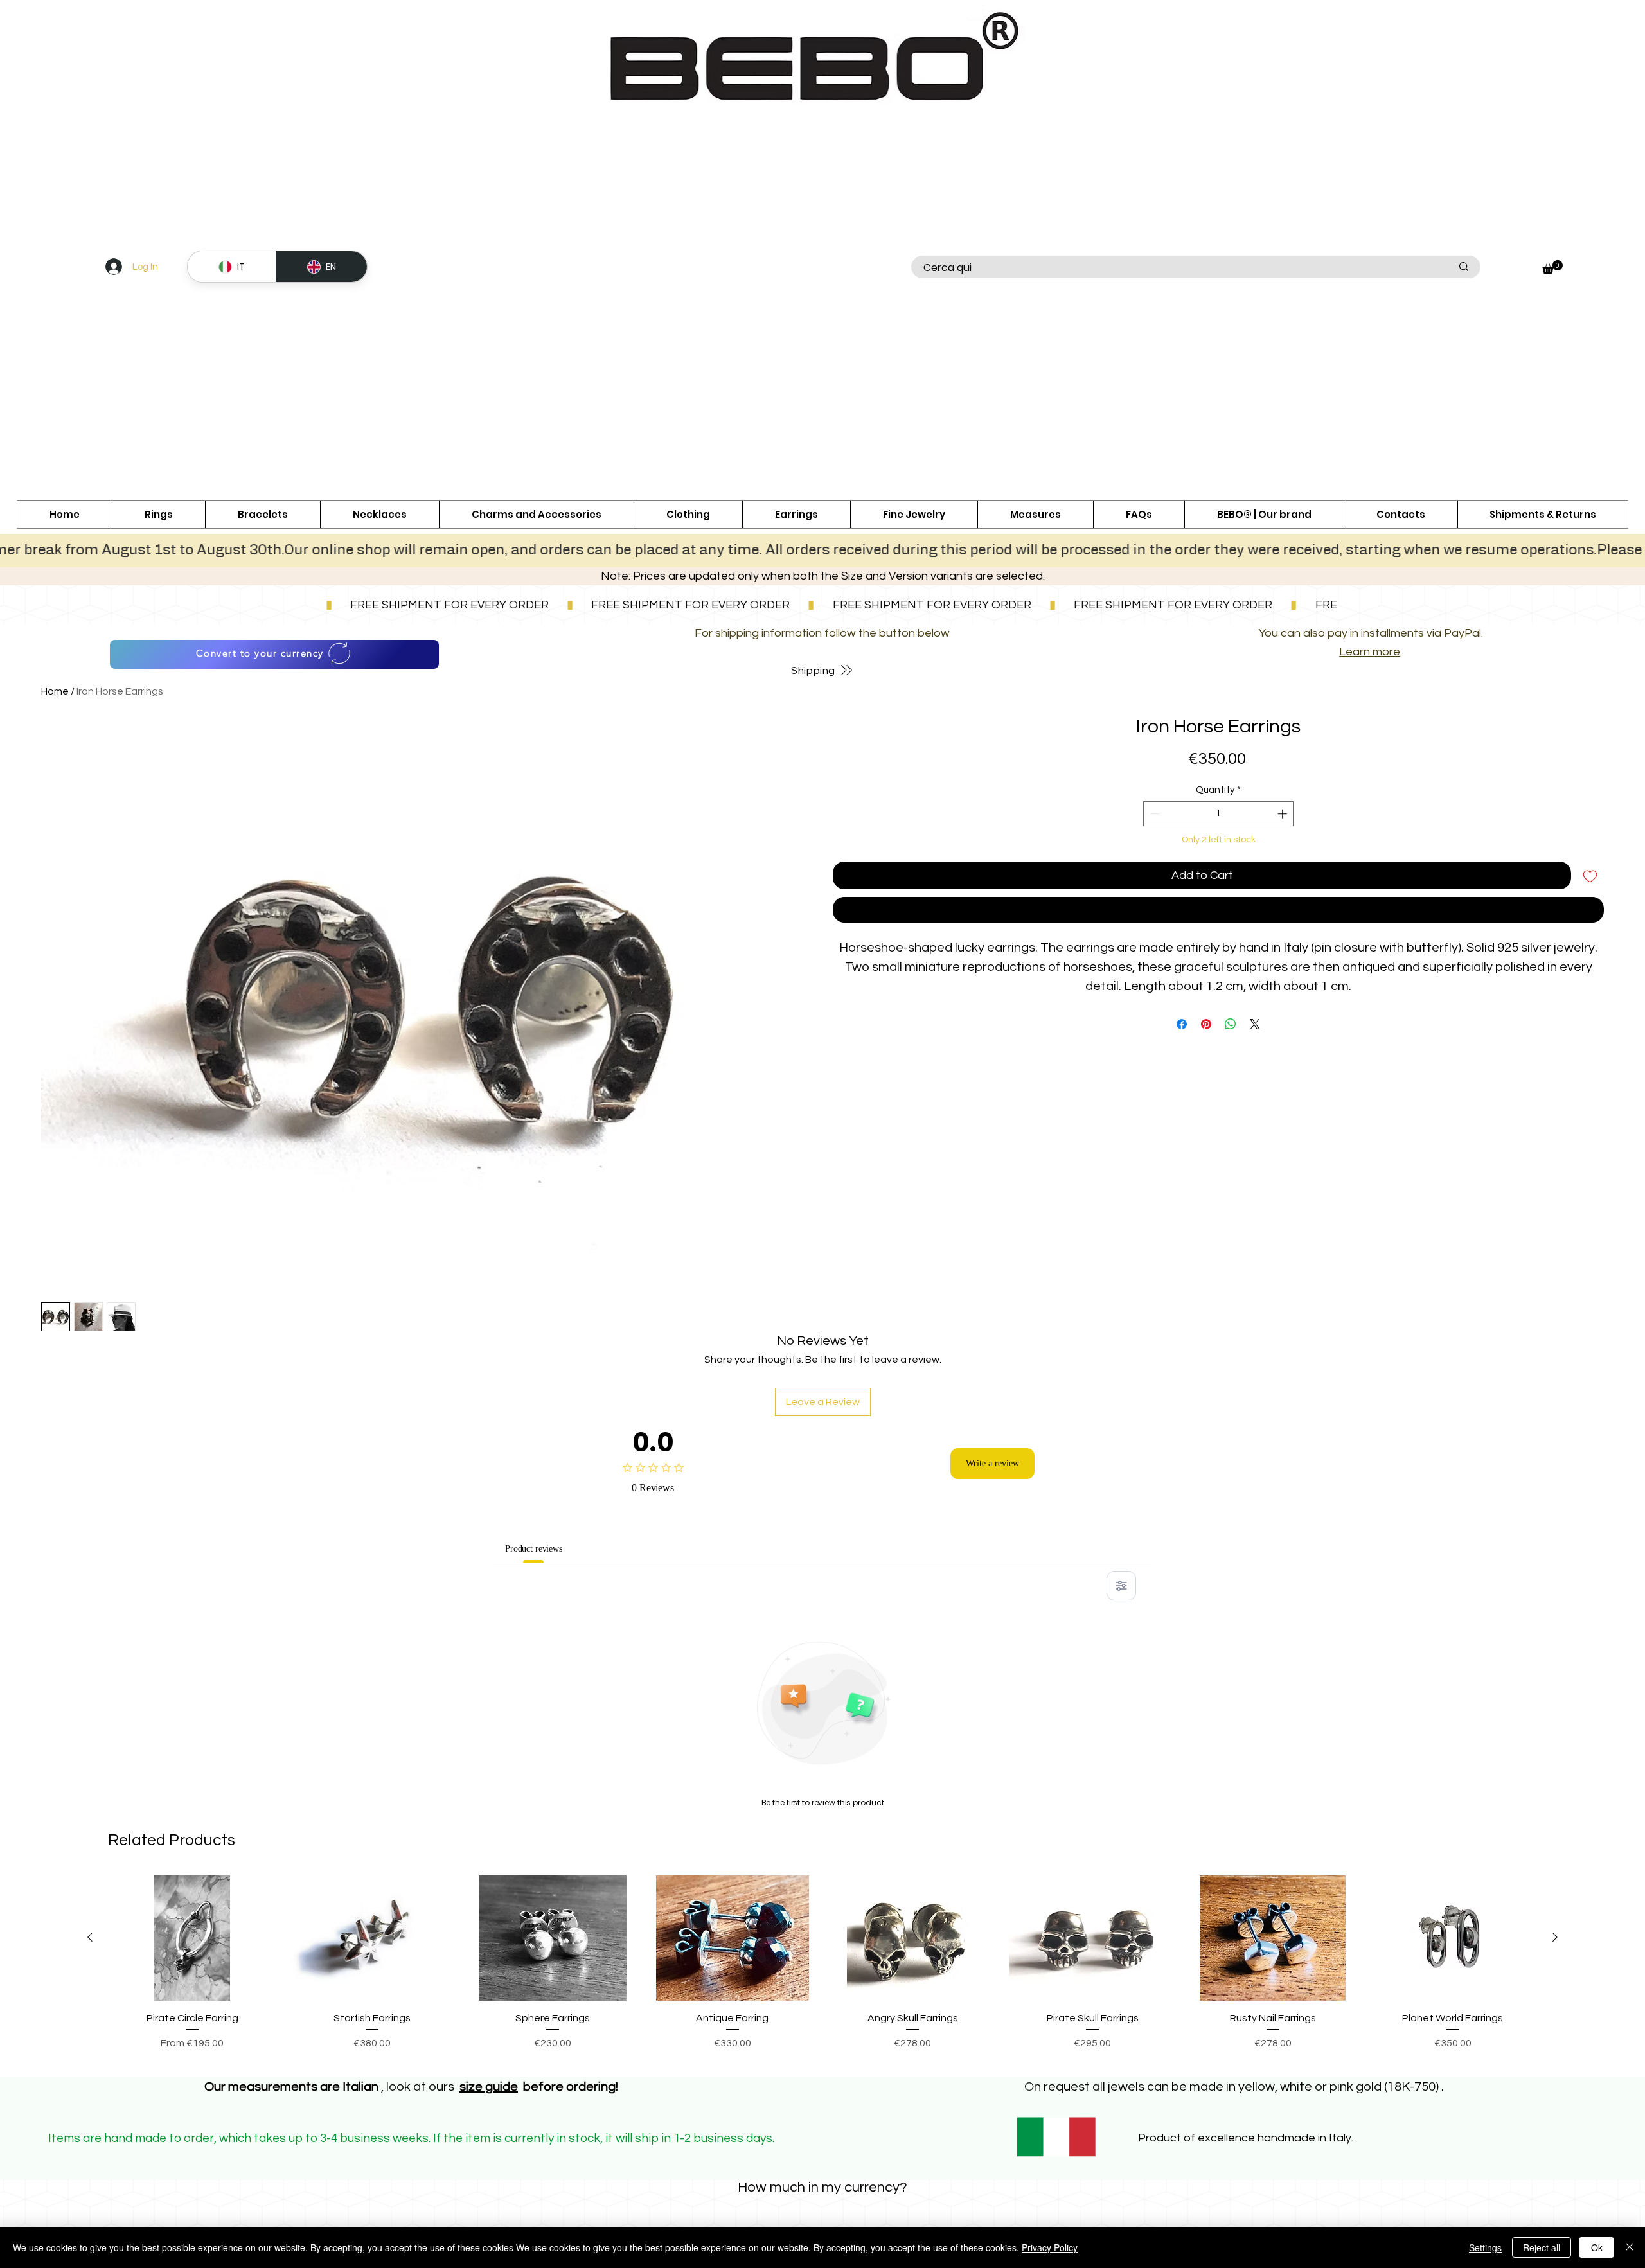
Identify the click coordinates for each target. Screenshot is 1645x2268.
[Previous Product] (90, 1937)
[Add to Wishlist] (1590, 875)
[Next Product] (1555, 1937)
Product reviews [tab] (542, 1548)
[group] (822, 1971)
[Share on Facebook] (1182, 1024)
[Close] (1630, 2247)
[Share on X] (1255, 1024)
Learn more (1370, 652)
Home (55, 691)
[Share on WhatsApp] (1231, 1024)
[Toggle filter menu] (1121, 1586)
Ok (1597, 2247)
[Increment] (1284, 814)
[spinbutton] (1219, 814)
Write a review (992, 1464)
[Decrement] (1154, 814)
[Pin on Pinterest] (1206, 1024)
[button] (536, 514)
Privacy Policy (1050, 2247)
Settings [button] (1485, 2247)
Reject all (1542, 2247)
